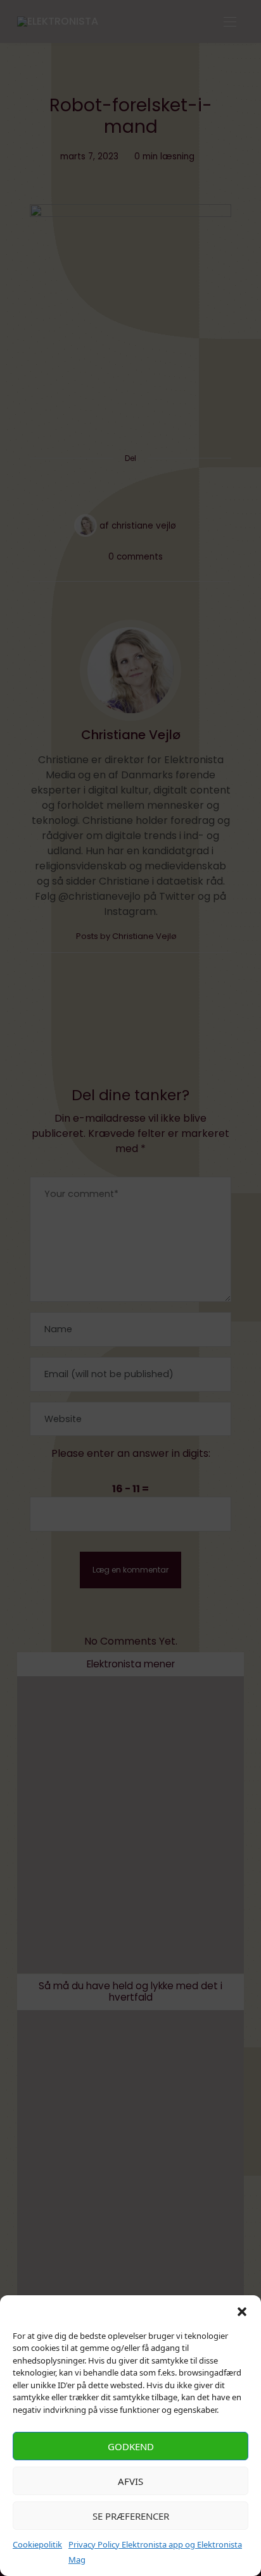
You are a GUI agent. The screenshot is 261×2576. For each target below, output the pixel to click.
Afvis (130, 2481)
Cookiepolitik (37, 2544)
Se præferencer (131, 2516)
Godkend (131, 2446)
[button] (242, 2311)
